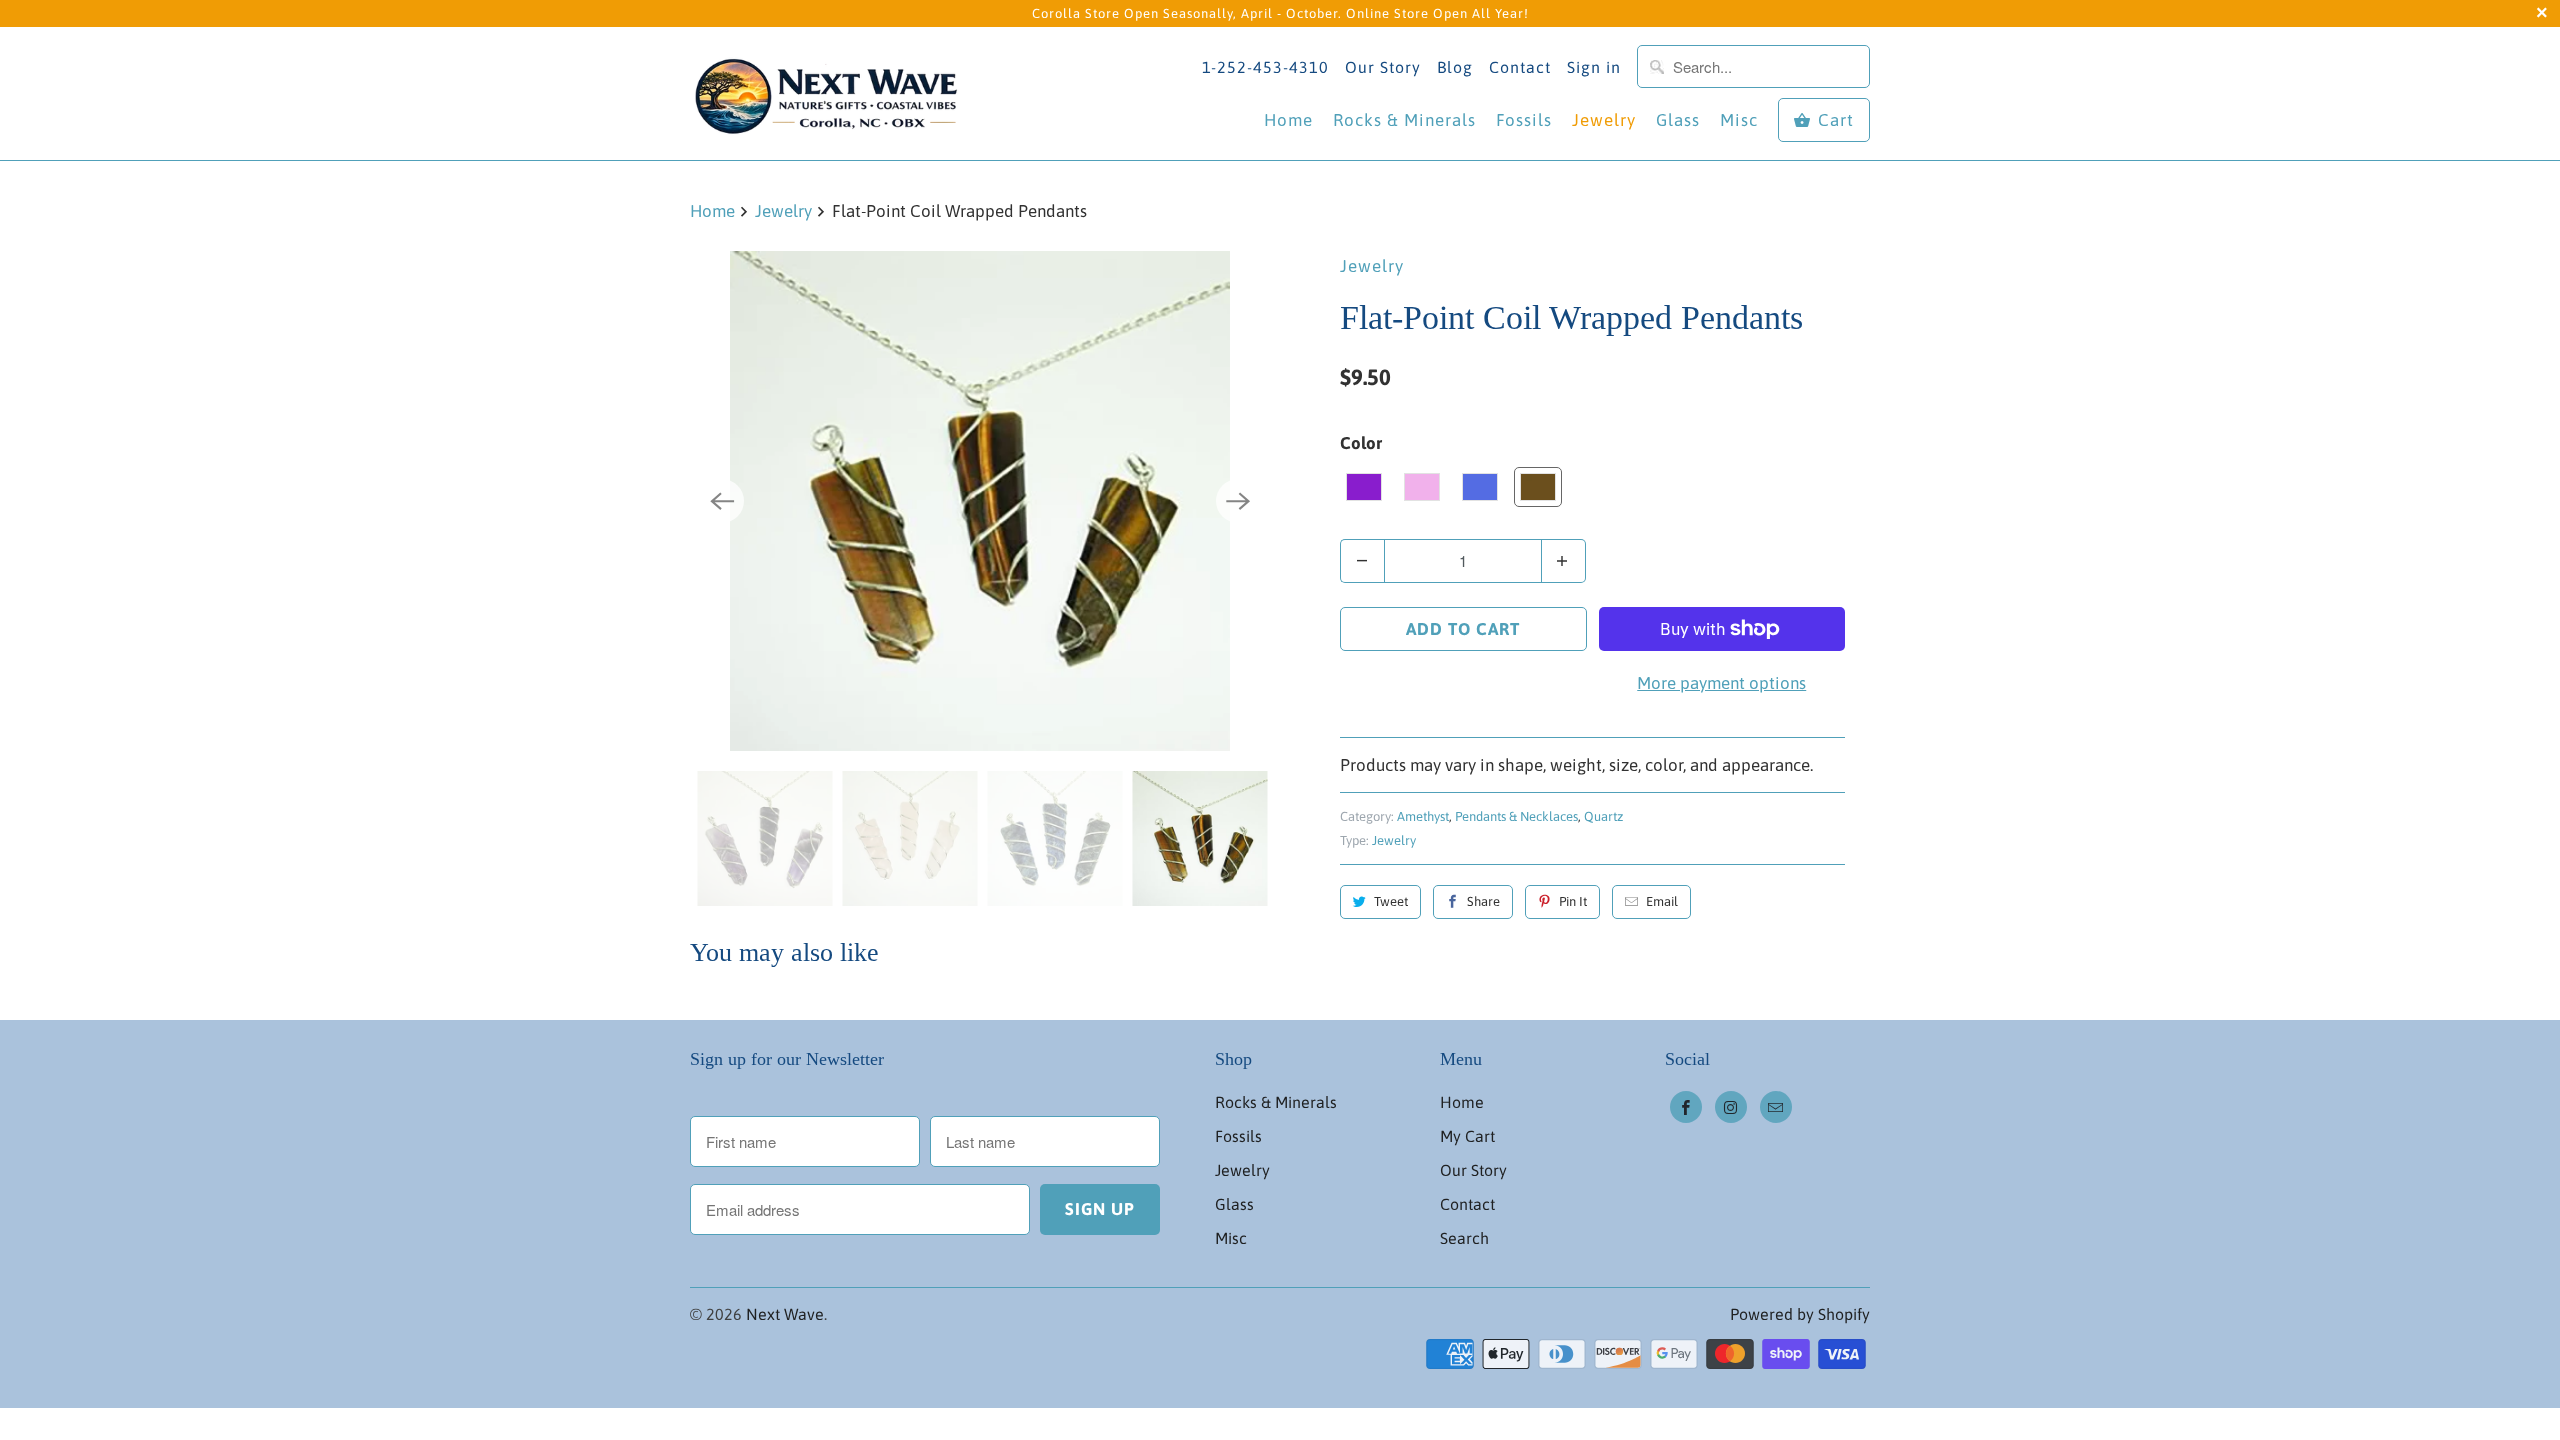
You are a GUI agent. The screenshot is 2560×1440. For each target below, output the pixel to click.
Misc (1739, 120)
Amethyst (1423, 816)
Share (1483, 901)
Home (1288, 120)
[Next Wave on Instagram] (1731, 1107)
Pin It (1573, 901)
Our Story (1383, 67)
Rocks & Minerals (1404, 120)
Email (1662, 901)
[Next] (1238, 501)
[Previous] (722, 501)
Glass (1678, 120)
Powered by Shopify (1800, 1314)
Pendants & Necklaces (1516, 816)
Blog (1455, 67)
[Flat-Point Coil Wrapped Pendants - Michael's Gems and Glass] (980, 501)
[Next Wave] (830, 93)
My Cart (1467, 1136)
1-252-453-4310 (1265, 67)
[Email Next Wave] (1776, 1107)
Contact (1520, 67)
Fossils (1524, 120)
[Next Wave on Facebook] (1686, 1107)
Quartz (1603, 816)
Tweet (1391, 901)
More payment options (1721, 683)
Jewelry (1604, 120)
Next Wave (785, 1314)
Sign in (1594, 67)
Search (1464, 1238)
